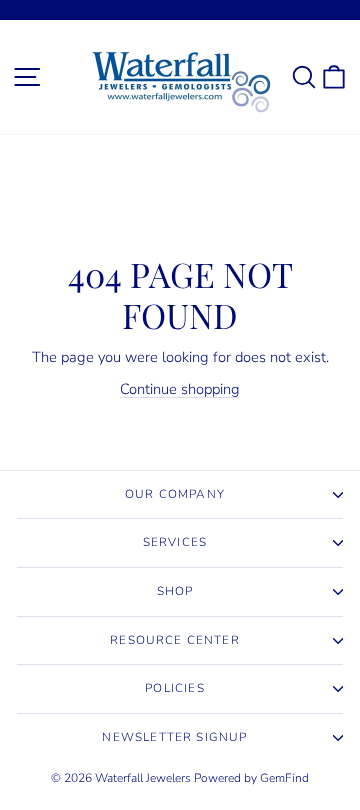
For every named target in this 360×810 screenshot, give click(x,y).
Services (175, 542)
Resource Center (175, 640)
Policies (174, 688)
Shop (175, 591)
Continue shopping (180, 389)
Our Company (175, 494)
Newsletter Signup (174, 737)
